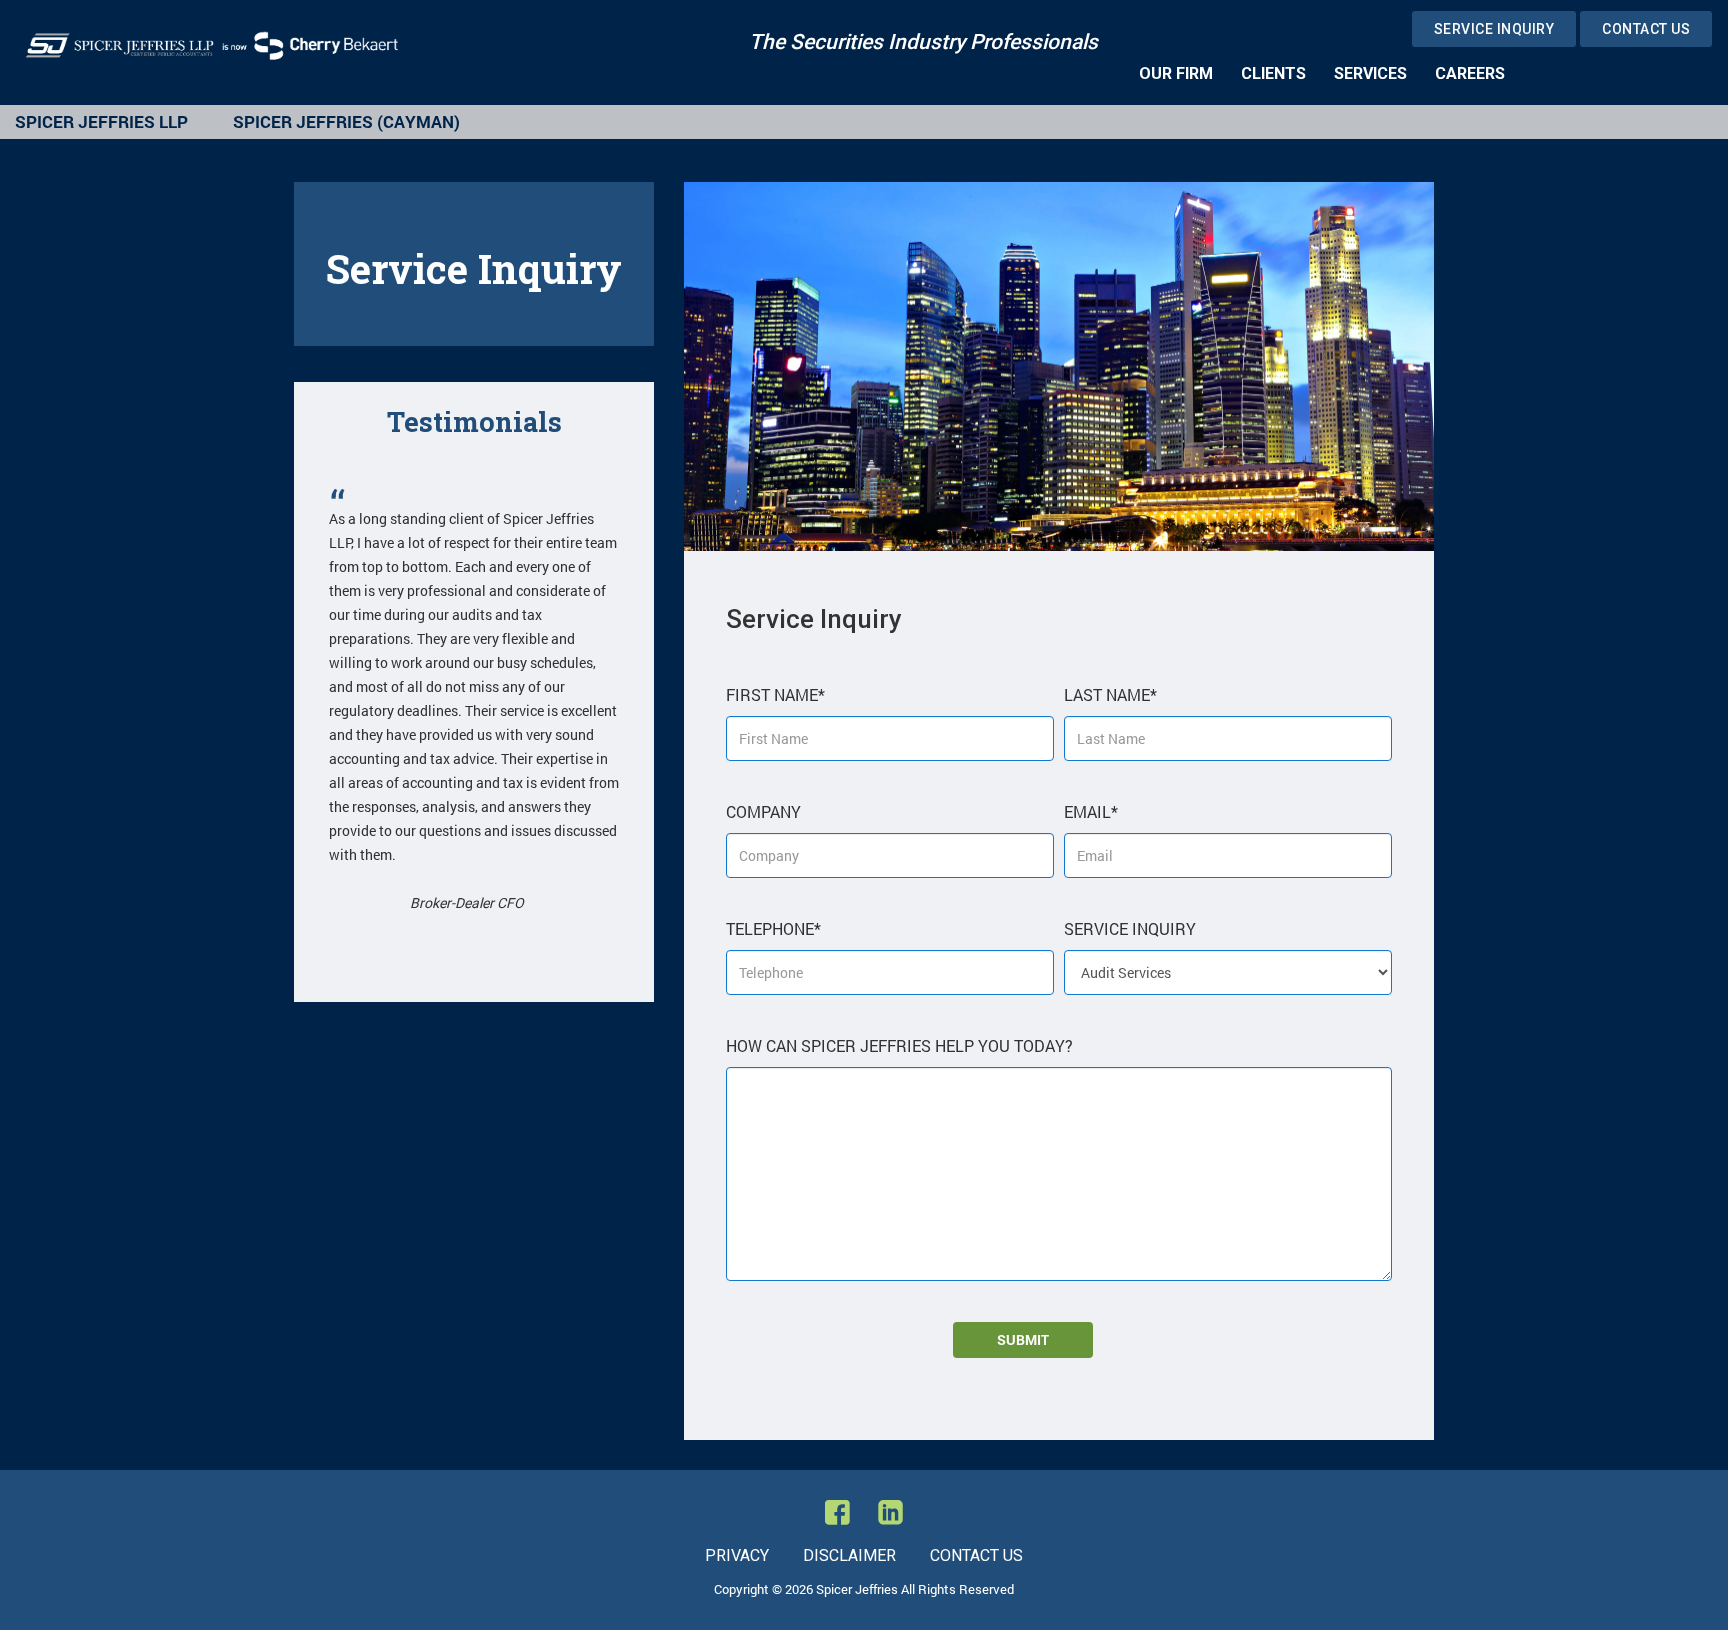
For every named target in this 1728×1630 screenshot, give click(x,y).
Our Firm (1176, 73)
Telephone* (773, 928)
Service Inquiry (1494, 29)
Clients (1273, 73)
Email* (1091, 811)
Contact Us (1646, 29)
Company (763, 811)
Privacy (737, 1555)
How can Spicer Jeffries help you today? (899, 1045)
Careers (1470, 73)
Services (1370, 73)
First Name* (775, 694)
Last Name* (1110, 694)
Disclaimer (849, 1555)
